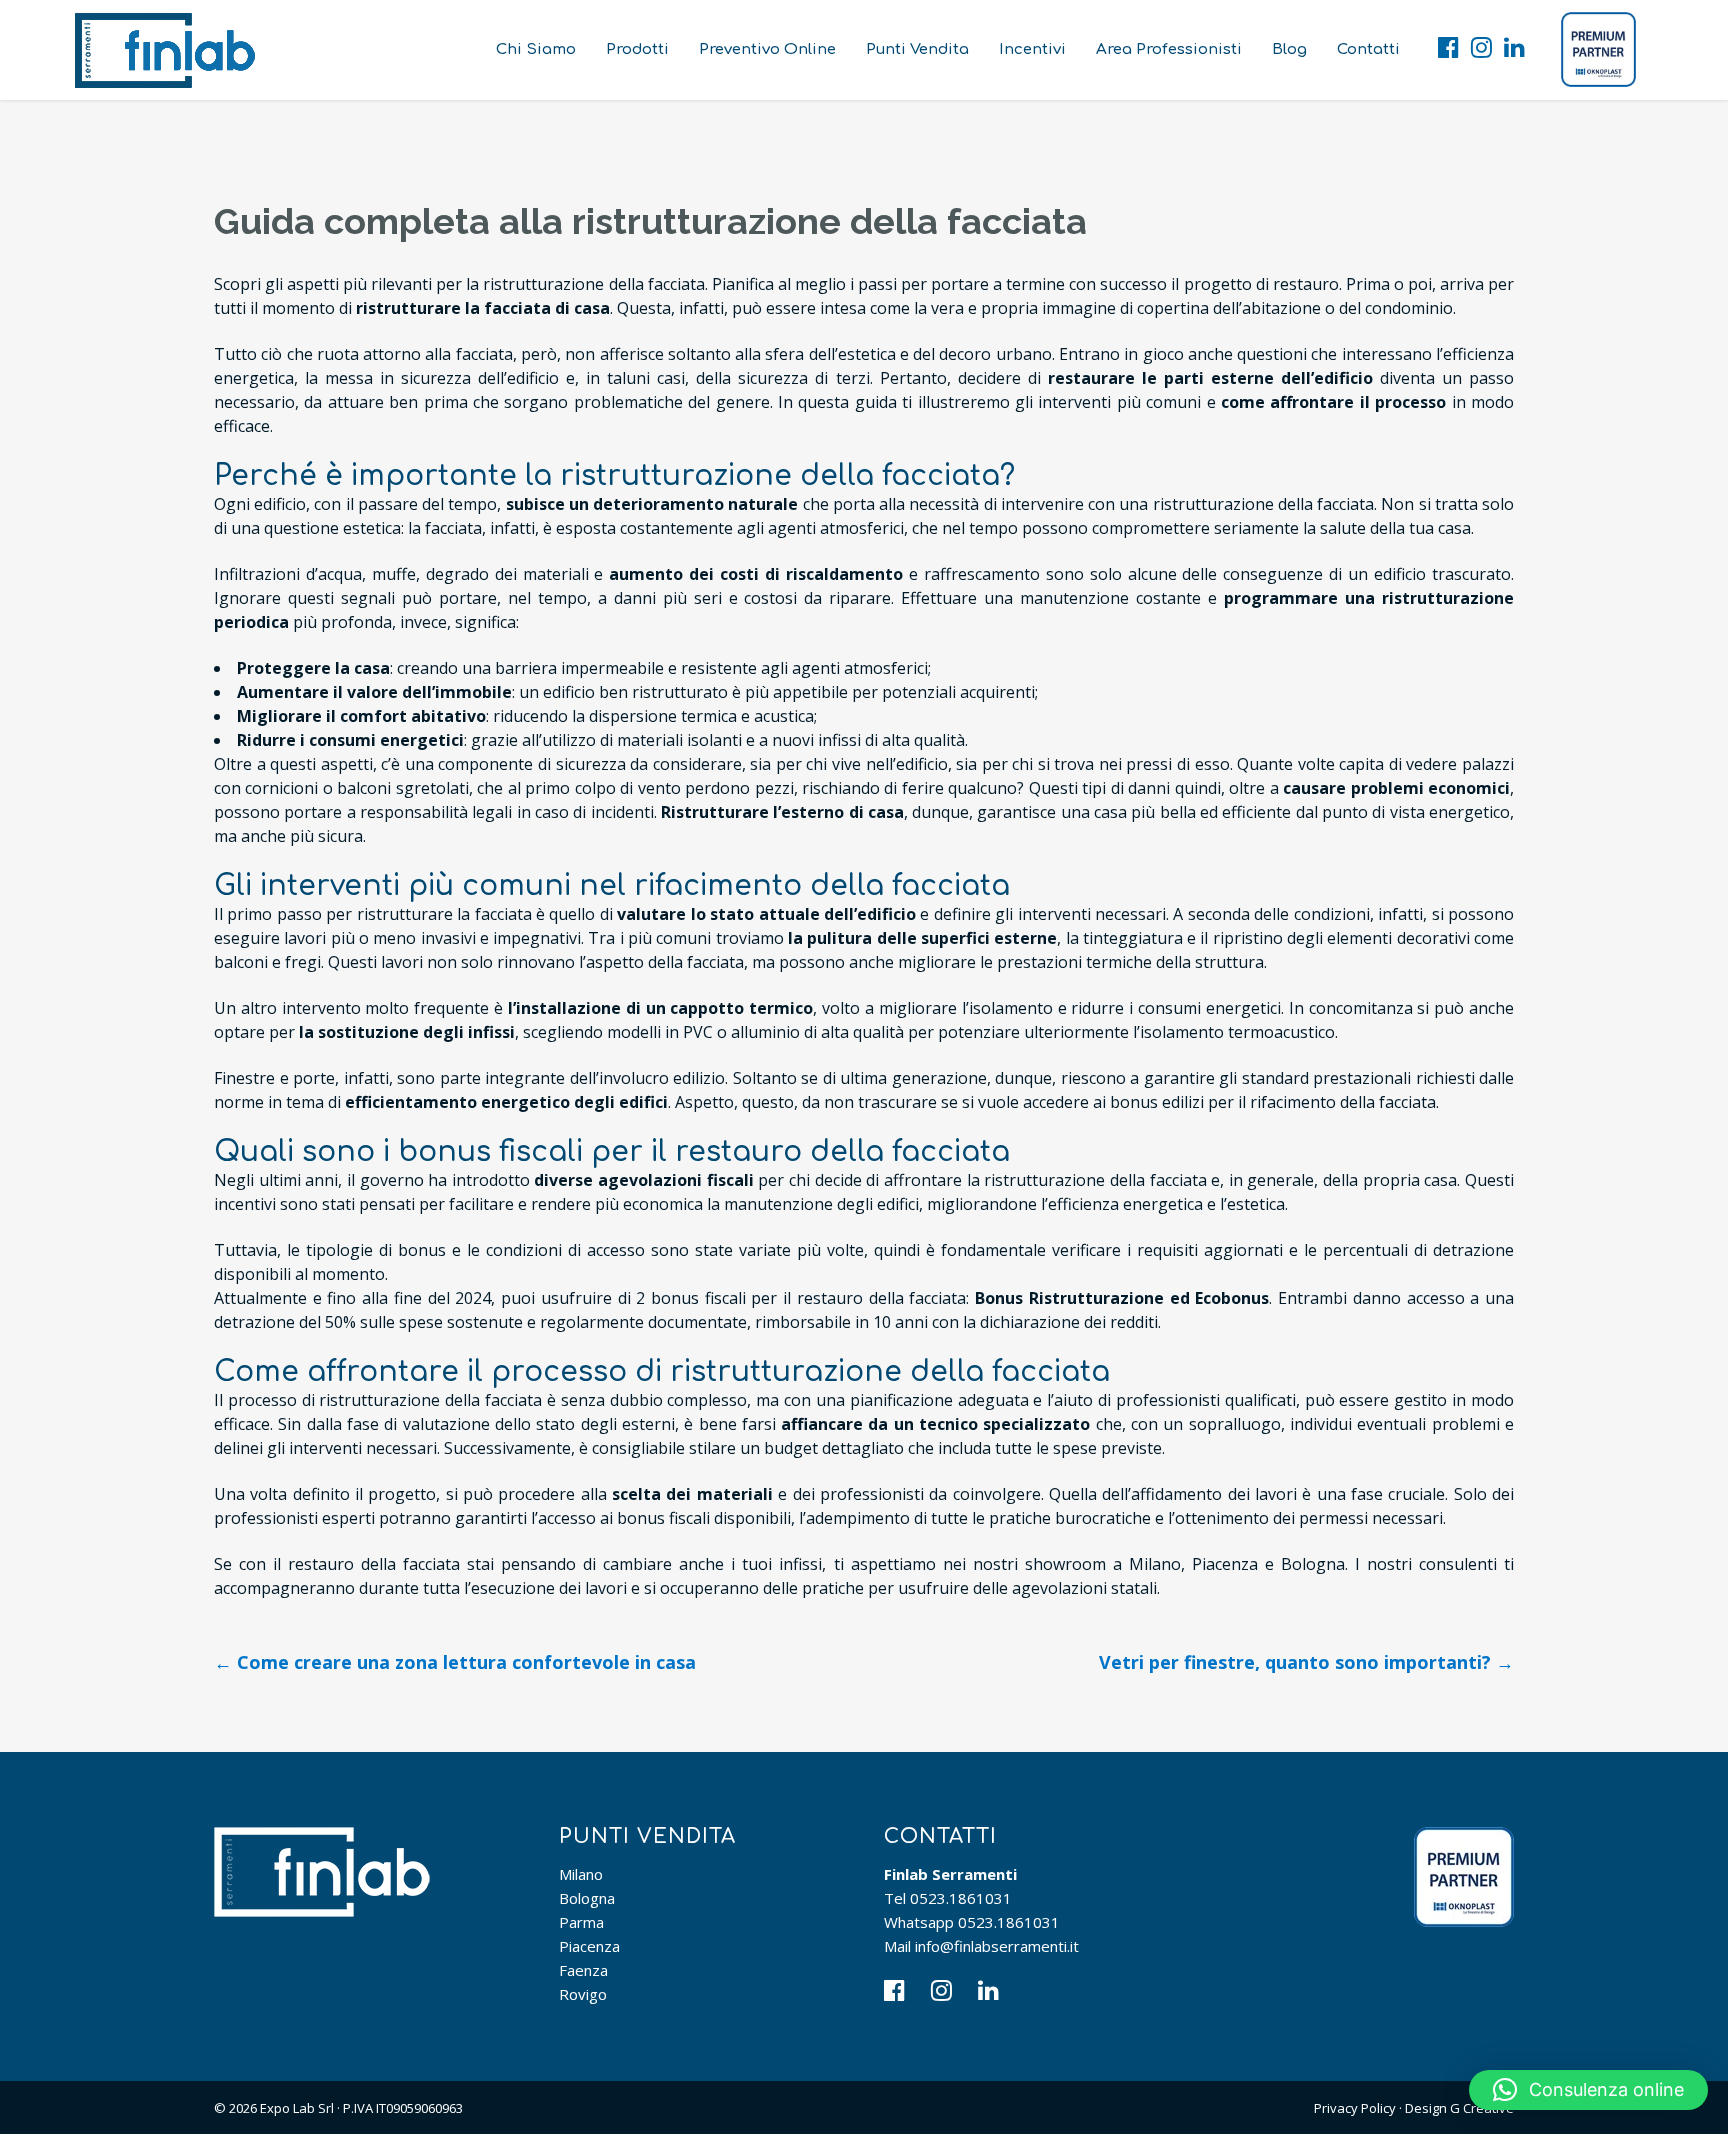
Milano (581, 1874)
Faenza (583, 1970)
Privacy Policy (1355, 2108)
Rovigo (583, 1994)
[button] (1588, 2090)
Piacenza (589, 1946)
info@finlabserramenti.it (997, 1946)
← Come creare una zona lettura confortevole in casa (455, 1662)
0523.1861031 (961, 1898)
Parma (581, 1922)
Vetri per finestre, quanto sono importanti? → (1306, 1662)
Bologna (587, 1898)
